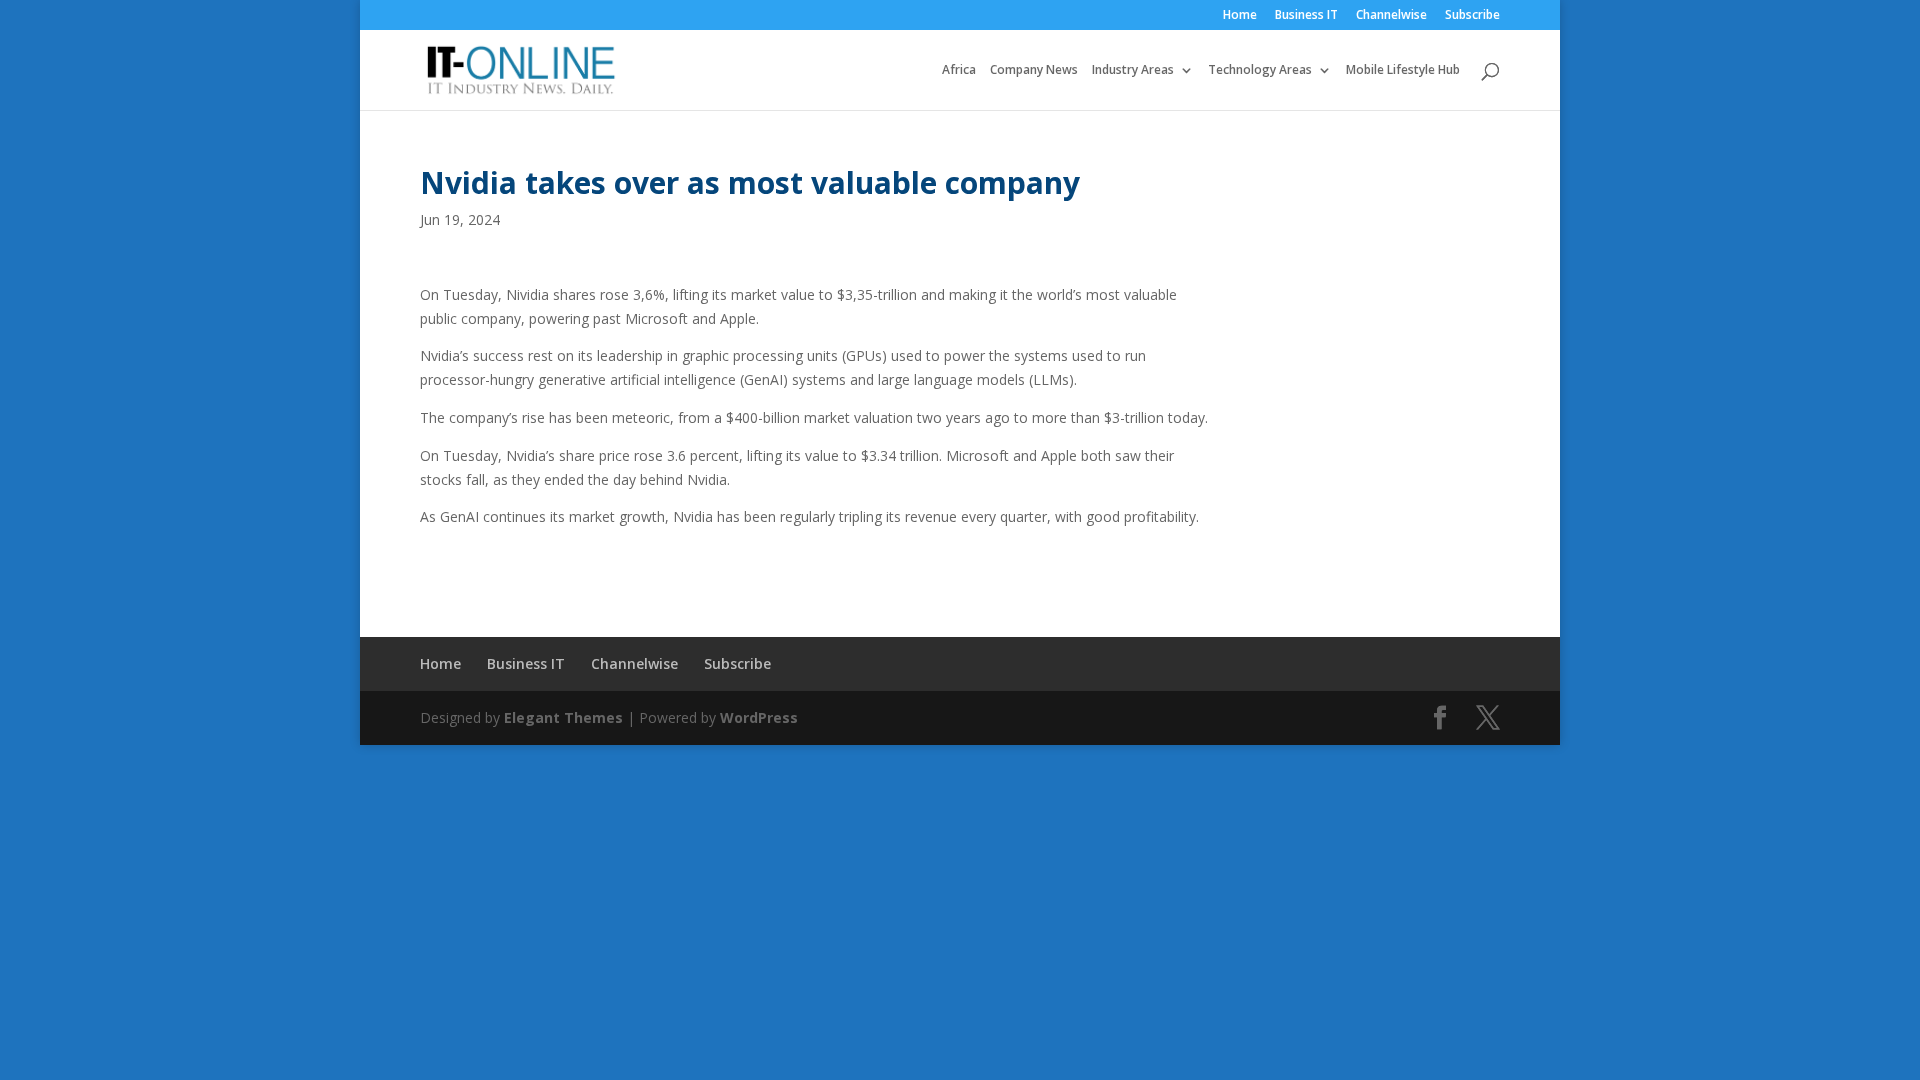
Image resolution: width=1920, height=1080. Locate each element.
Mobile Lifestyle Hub (1403, 70)
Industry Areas (1133, 70)
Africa (959, 70)
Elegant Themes (563, 717)
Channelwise (1391, 16)
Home (1240, 16)
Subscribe (1472, 16)
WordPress (759, 717)
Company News (1034, 70)
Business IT (1306, 16)
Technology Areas (1260, 70)
